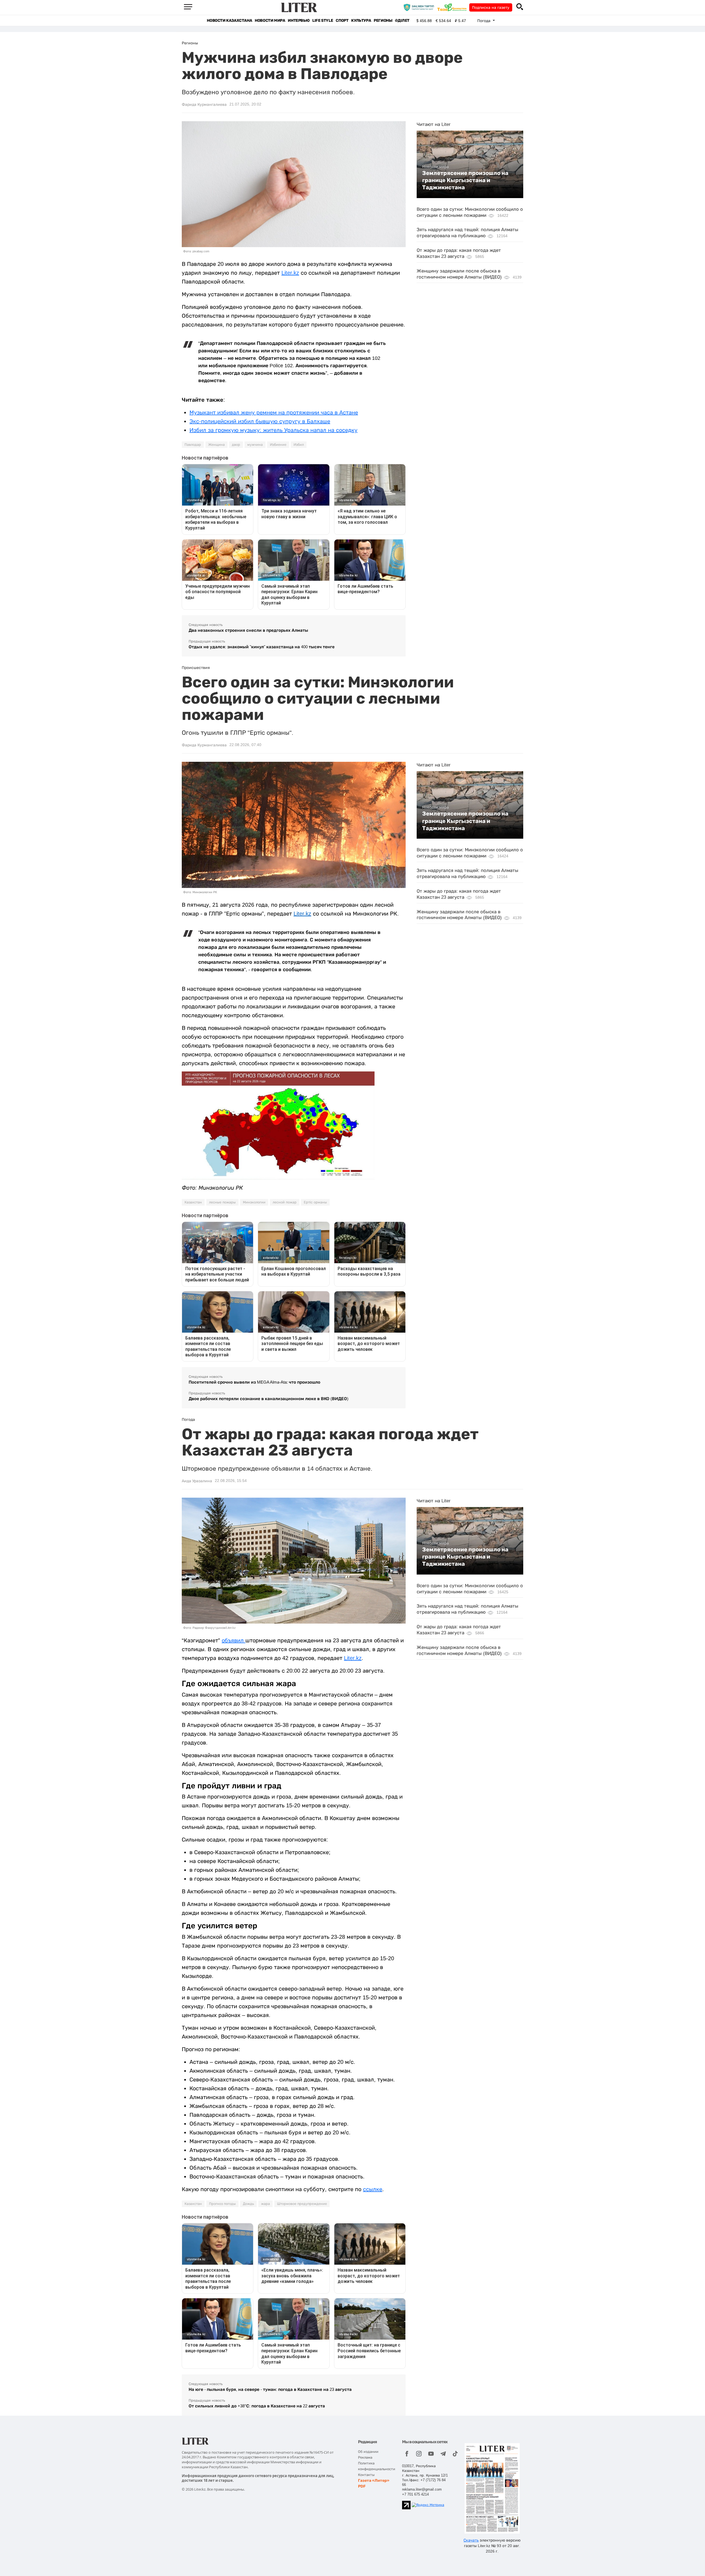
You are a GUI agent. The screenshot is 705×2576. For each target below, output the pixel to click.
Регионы (383, 21)
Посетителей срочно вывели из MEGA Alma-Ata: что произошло (254, 1382)
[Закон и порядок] (420, 7)
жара (265, 2204)
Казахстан (193, 1202)
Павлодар (193, 445)
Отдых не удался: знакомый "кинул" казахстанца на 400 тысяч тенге (262, 647)
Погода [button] (484, 21)
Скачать (471, 2540)
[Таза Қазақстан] (453, 7)
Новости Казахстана (229, 21)
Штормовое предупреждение (302, 2204)
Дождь (248, 2204)
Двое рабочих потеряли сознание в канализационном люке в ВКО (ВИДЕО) (269, 1399)
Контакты (366, 2475)
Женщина (216, 445)
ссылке (373, 2189)
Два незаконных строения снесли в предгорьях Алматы (248, 630)
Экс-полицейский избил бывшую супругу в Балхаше (260, 421)
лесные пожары (222, 1202)
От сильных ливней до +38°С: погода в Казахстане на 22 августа (257, 2406)
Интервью (299, 21)
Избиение (278, 445)
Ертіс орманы (315, 1202)
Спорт (342, 21)
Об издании (368, 2452)
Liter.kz (290, 273)
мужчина (255, 445)
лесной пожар (285, 1202)
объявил (234, 1640)
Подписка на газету (491, 7)
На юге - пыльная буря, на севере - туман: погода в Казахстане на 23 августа (270, 2389)
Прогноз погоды (222, 2204)
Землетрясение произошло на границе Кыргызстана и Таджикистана (465, 180)
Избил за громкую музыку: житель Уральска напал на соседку (273, 430)
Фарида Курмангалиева (204, 104)
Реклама (365, 2457)
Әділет (402, 21)
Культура (361, 21)
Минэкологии (254, 1202)
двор (236, 445)
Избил (299, 445)
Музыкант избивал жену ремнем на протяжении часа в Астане (274, 412)
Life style (323, 21)
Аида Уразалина (197, 1481)
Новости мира (270, 21)
